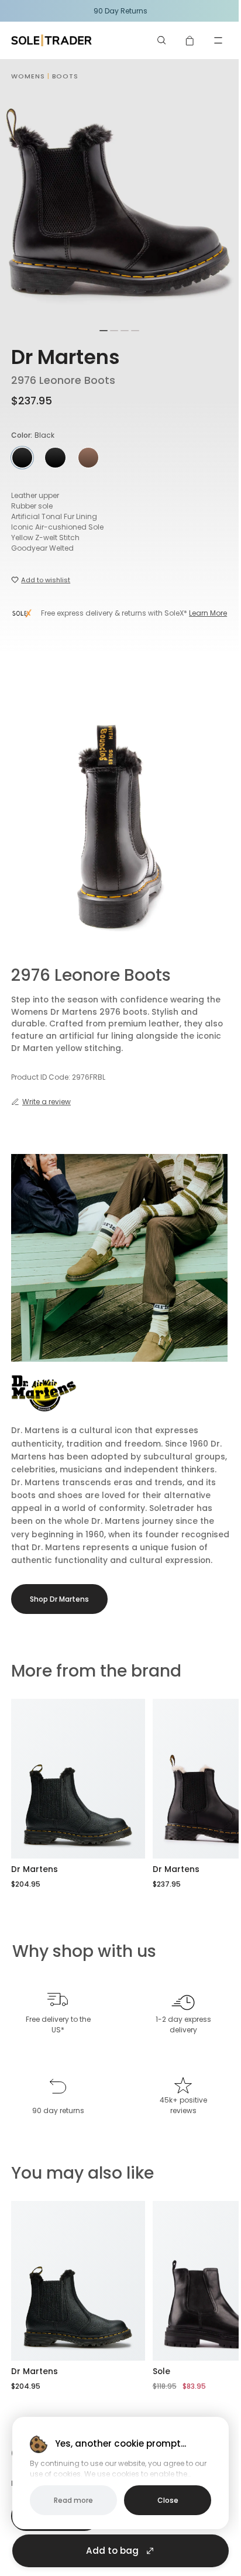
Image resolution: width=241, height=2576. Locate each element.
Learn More (208, 613)
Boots (66, 76)
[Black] (55, 458)
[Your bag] (190, 40)
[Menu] (218, 40)
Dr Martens (66, 357)
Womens (28, 76)
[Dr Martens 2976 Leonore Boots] (78, 1779)
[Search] (162, 40)
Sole (161, 2371)
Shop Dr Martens (59, 1599)
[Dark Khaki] (88, 458)
